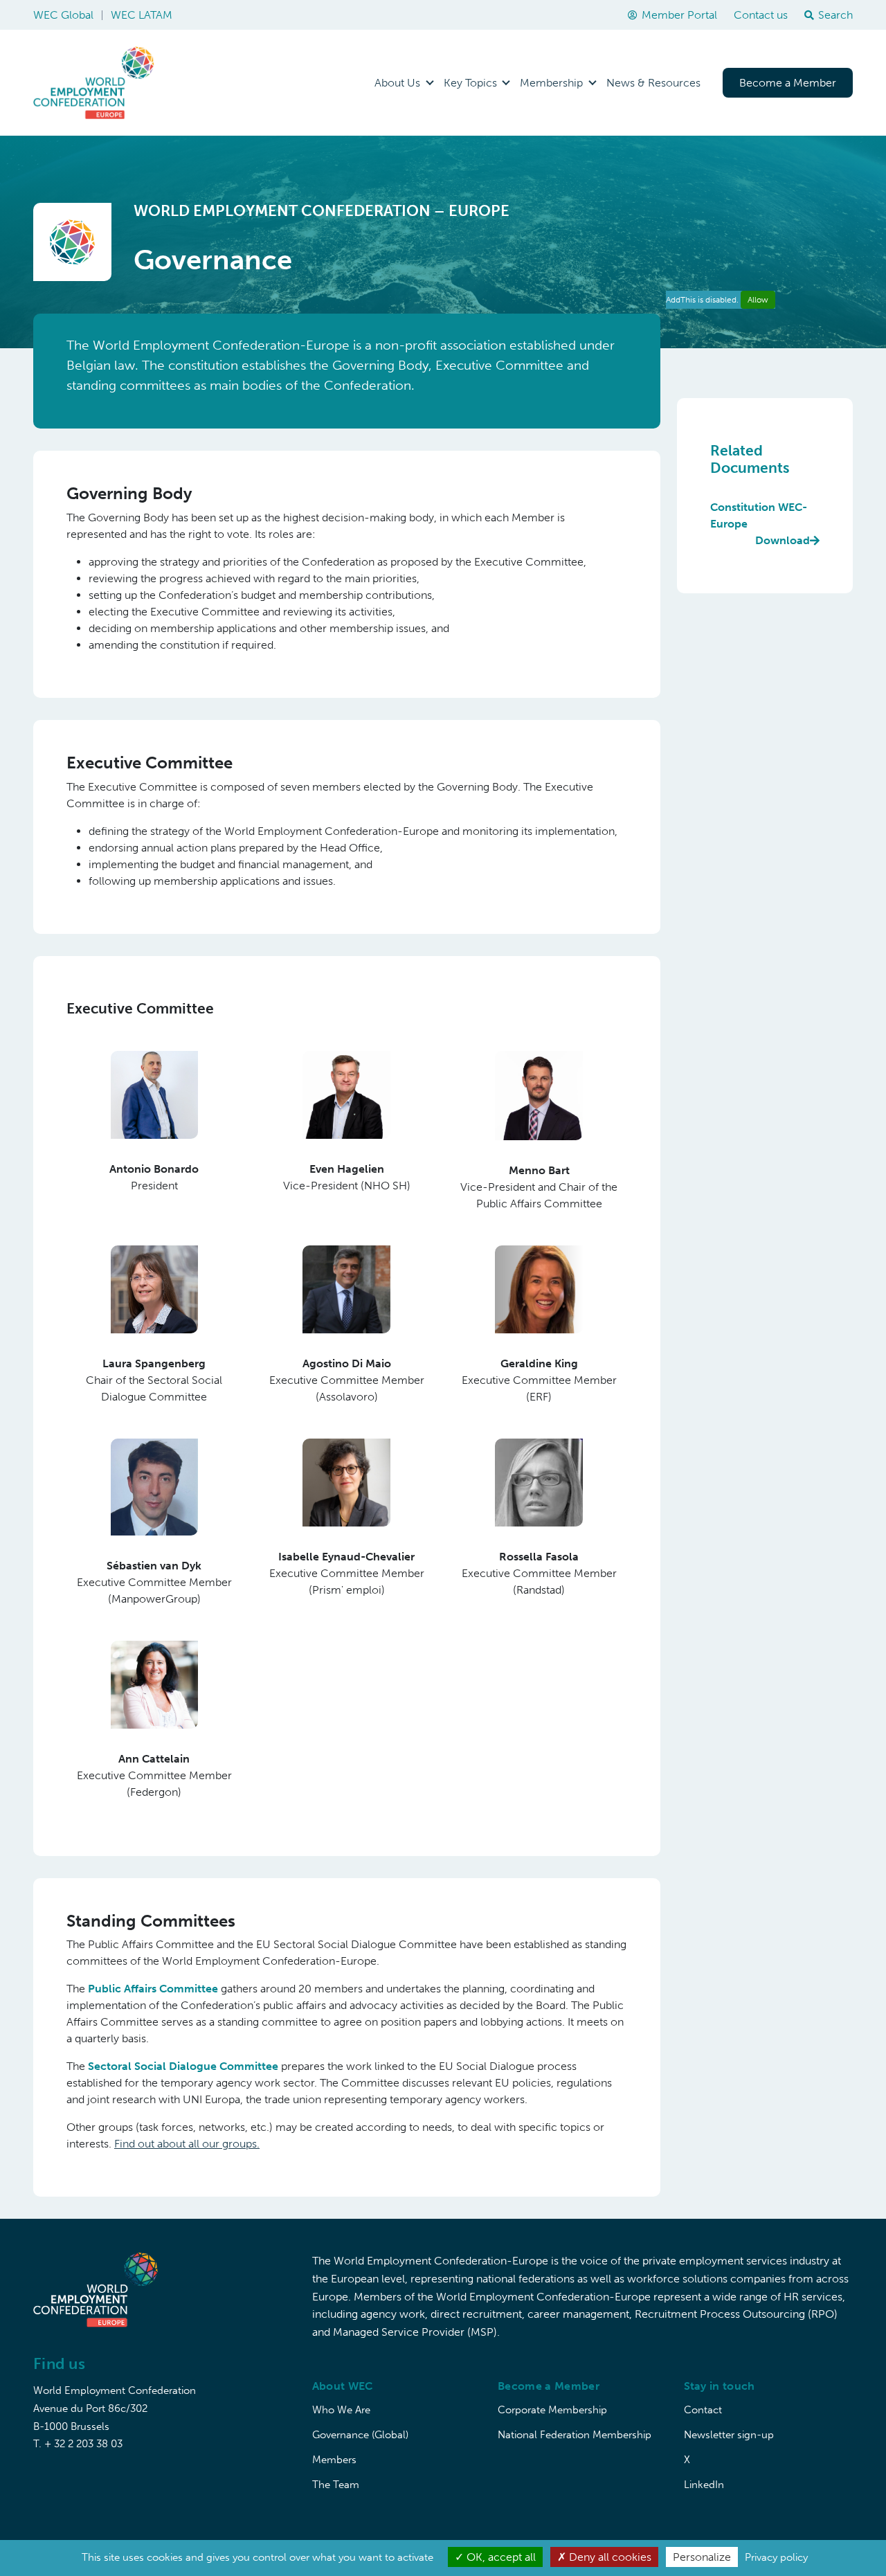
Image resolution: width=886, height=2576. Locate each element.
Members (334, 2460)
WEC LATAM (142, 15)
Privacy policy (776, 2557)
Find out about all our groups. (187, 2144)
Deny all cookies (609, 2557)
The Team (336, 2485)
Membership (551, 83)
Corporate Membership (552, 2410)
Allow (758, 300)
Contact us (761, 15)
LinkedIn (704, 2485)
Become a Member (788, 83)
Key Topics (470, 83)
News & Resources (653, 83)
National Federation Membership (575, 2435)
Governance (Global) (360, 2435)
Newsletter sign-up (729, 2435)
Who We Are (341, 2410)
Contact (703, 2410)
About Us (397, 83)
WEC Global (63, 15)
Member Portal (679, 15)
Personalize (702, 2557)
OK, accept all (500, 2557)
